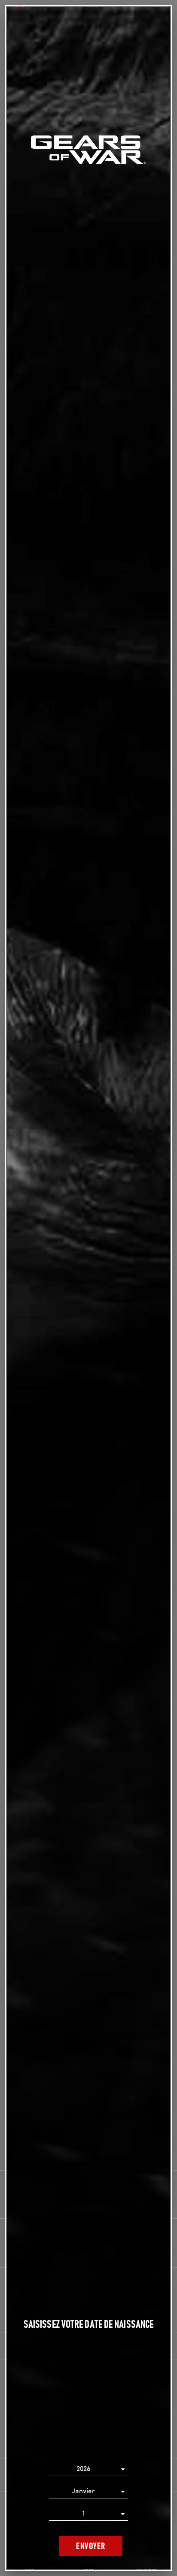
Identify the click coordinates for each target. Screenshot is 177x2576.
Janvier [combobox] (83, 2491)
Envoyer (91, 2546)
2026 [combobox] (84, 2469)
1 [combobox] (84, 2513)
